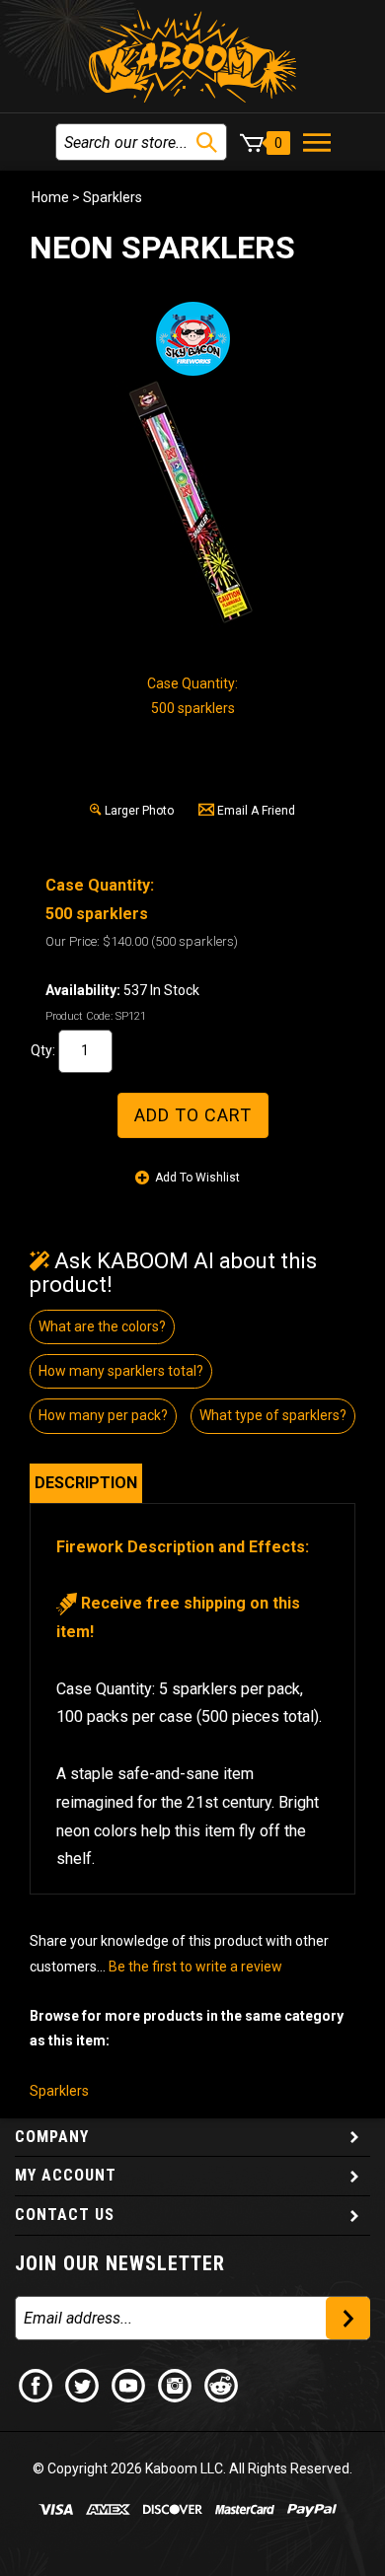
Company (52, 2137)
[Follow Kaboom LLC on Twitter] (83, 2385)
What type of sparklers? (273, 1415)
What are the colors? (102, 1326)
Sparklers (113, 197)
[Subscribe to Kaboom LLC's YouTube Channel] (129, 2385)
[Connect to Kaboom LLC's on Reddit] (222, 2385)
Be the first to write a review (195, 1967)
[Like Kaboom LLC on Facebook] (37, 2385)
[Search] (207, 143)
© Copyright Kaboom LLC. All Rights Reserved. (192, 2469)
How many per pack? (103, 1415)
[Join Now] (348, 2318)
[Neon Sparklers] (192, 504)
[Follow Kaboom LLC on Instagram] (176, 2385)
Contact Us (65, 2215)
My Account (66, 2175)
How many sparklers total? (121, 1371)
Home (50, 197)
